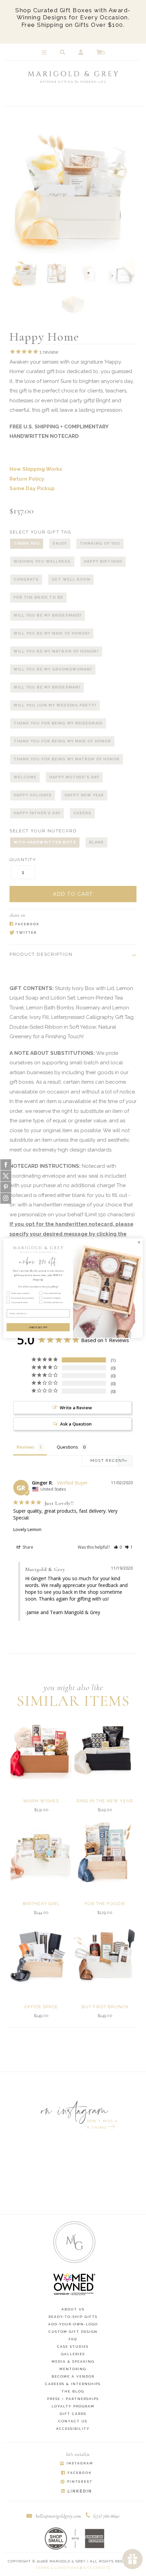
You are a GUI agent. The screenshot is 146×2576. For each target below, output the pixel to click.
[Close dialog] (139, 1242)
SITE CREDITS (97, 2568)
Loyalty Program (73, 2406)
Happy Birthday (103, 561)
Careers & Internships (73, 2384)
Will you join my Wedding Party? (55, 705)
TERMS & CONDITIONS (57, 2568)
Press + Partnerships (73, 2399)
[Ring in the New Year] (105, 1749)
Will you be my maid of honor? (52, 633)
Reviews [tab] (25, 1447)
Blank (97, 842)
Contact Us (73, 2421)
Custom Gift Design (73, 2332)
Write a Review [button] (76, 1408)
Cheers (82, 813)
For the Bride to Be (39, 597)
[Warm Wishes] (41, 1749)
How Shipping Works (36, 469)
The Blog (73, 2391)
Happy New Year (84, 795)
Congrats (26, 579)
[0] (99, 53)
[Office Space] (41, 1955)
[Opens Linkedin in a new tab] (76, 2491)
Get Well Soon (71, 579)
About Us (73, 2309)
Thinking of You (100, 544)
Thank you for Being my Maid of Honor (62, 741)
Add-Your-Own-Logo (73, 2324)
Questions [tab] (67, 1447)
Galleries (73, 2354)
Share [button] (27, 1547)
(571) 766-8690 (106, 2516)
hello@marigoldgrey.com (58, 2516)
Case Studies (73, 2347)
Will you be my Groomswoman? (53, 669)
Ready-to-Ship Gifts (73, 2317)
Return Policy (27, 479)
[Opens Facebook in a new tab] (70, 924)
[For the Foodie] (105, 1852)
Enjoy (60, 544)
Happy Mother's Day (74, 777)
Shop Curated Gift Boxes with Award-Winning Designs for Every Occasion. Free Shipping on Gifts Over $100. (73, 17)
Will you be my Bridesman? (47, 687)
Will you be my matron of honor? (56, 651)
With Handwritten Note (45, 842)
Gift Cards (73, 2414)
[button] (118, 1547)
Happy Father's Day (37, 813)
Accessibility (73, 2429)
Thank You (27, 544)
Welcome (25, 777)
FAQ (73, 2339)
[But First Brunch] (105, 1955)
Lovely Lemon (27, 1529)
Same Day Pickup (32, 488)
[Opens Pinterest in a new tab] (76, 2482)
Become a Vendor (73, 2376)
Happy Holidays (33, 795)
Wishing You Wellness (42, 561)
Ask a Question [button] (76, 1424)
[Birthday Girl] (41, 1852)
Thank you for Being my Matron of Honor (67, 759)
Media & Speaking (73, 2361)
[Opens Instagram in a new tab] (76, 2464)
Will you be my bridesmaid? (48, 615)
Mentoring (73, 2369)
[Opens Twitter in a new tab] (70, 933)
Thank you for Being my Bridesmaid (58, 723)
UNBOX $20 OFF (38, 1327)
